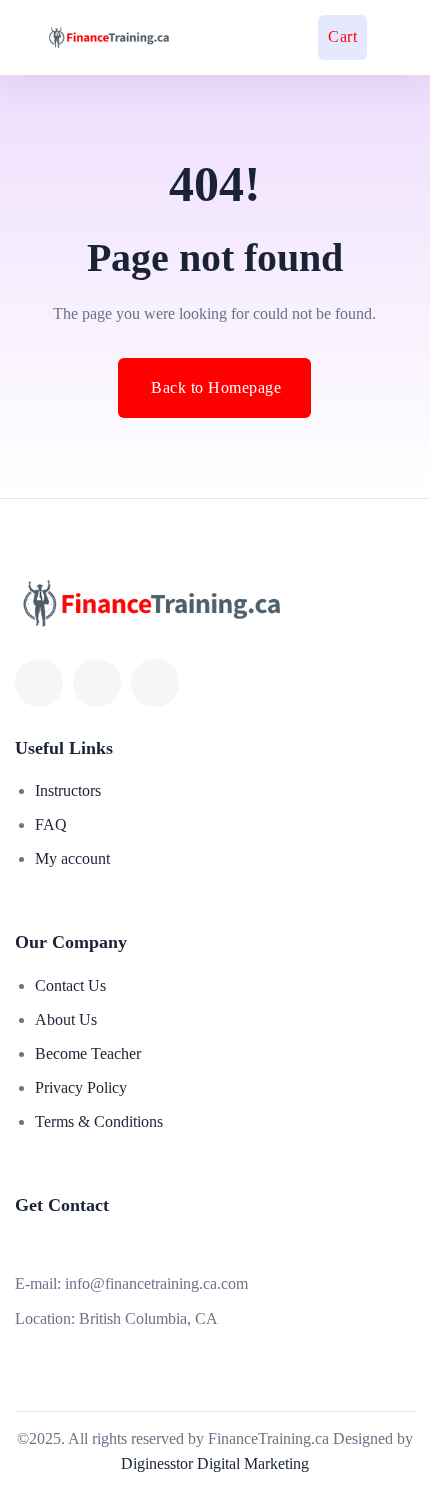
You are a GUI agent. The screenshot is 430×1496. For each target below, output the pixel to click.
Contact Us (70, 985)
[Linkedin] (97, 683)
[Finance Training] (95, 37)
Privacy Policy (81, 1087)
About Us (66, 1019)
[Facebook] (39, 683)
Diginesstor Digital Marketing (215, 1463)
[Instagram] (155, 683)
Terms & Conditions (99, 1121)
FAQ (51, 824)
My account (72, 858)
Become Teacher (88, 1053)
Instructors (68, 790)
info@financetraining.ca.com (156, 1283)
